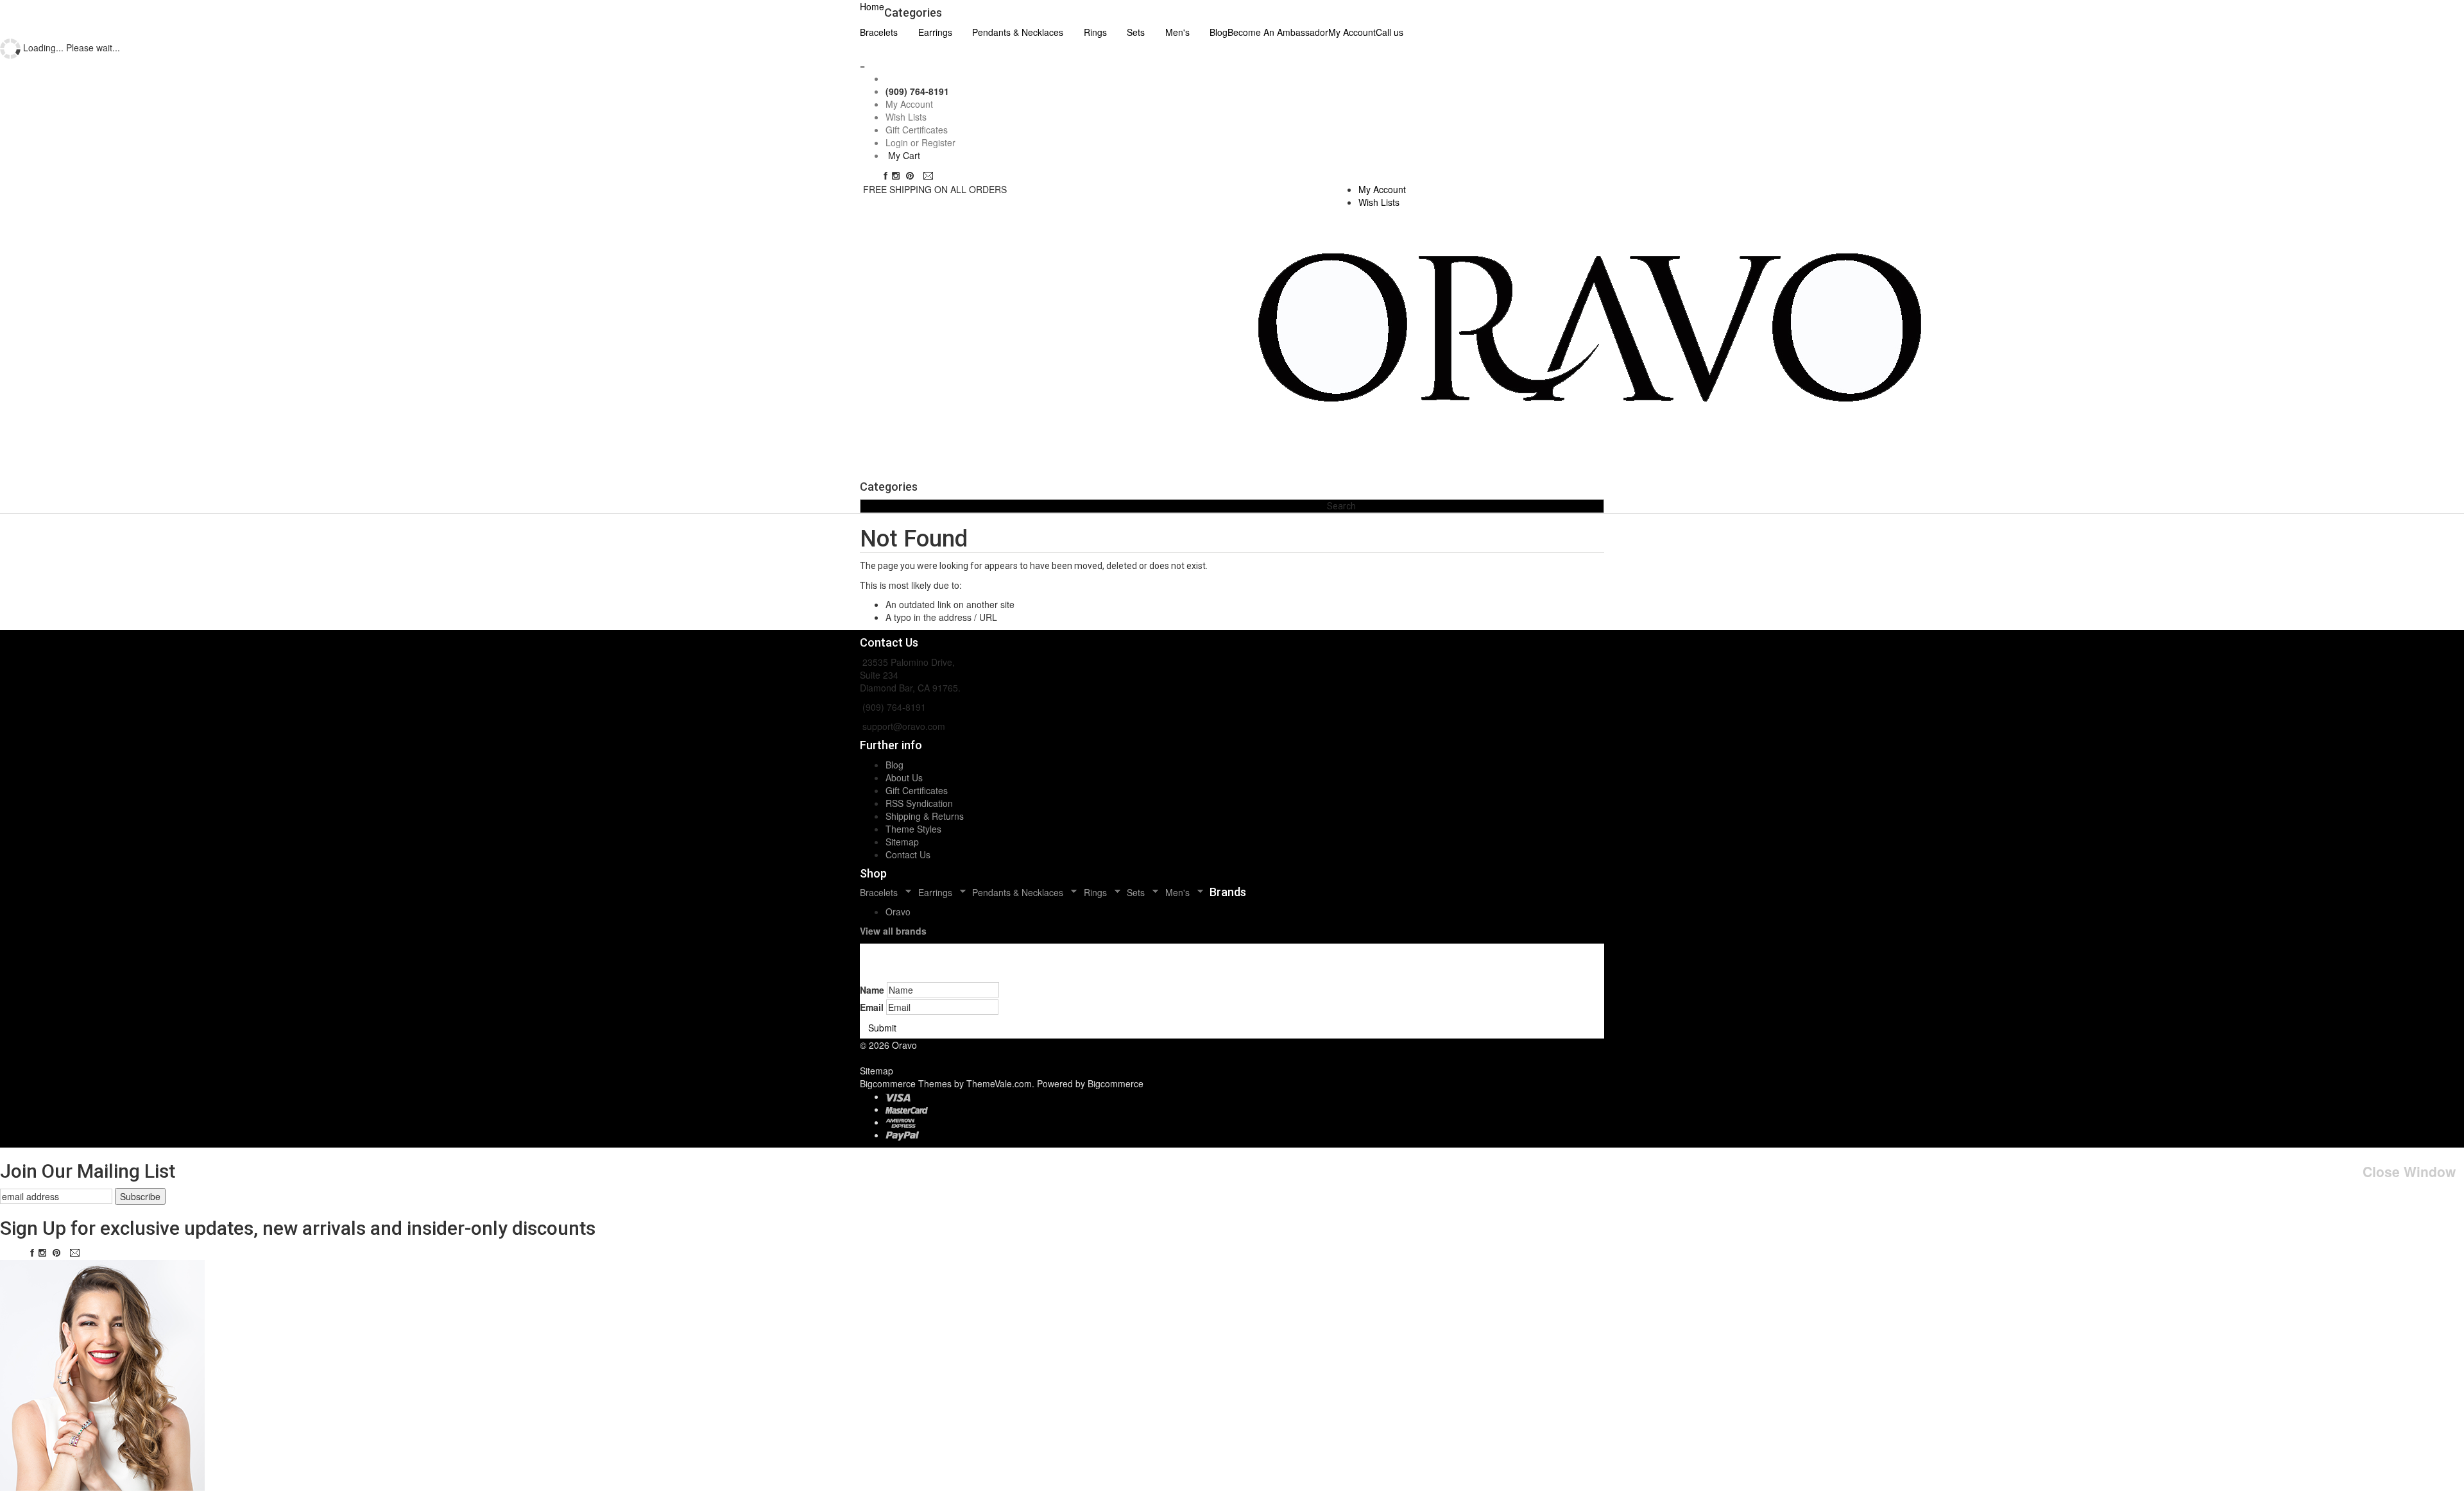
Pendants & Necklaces (1018, 32)
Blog (894, 765)
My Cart (904, 155)
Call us (1390, 32)
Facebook (886, 176)
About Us (904, 777)
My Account (1352, 32)
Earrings (935, 32)
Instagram (898, 176)
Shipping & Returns (925, 816)
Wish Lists (906, 117)
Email (930, 176)
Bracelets (879, 32)
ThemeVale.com (999, 1083)
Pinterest (913, 176)
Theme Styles (913, 829)
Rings (1095, 32)
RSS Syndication (919, 803)
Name (872, 990)
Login (897, 142)
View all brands (893, 931)
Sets (1136, 32)
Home (872, 6)
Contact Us (908, 854)
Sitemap (902, 842)
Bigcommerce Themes (907, 1083)
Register (938, 142)
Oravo (898, 912)
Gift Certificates (917, 130)
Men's (1177, 32)
